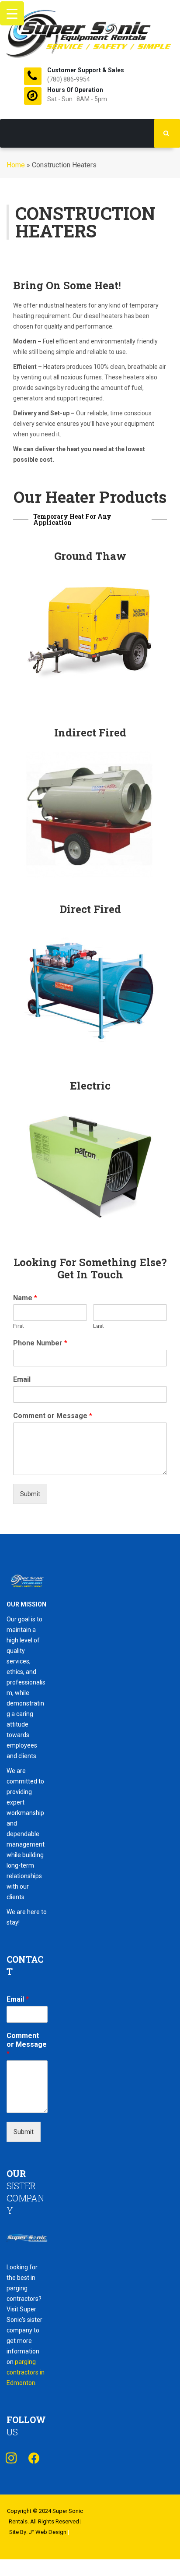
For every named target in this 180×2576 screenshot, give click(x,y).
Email (22, 1379)
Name (25, 1298)
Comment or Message (53, 1416)
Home (16, 165)
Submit (30, 1494)
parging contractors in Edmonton (26, 2372)
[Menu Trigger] (12, 13)
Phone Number (40, 1343)
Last (99, 1326)
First (19, 1326)
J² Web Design (48, 2532)
